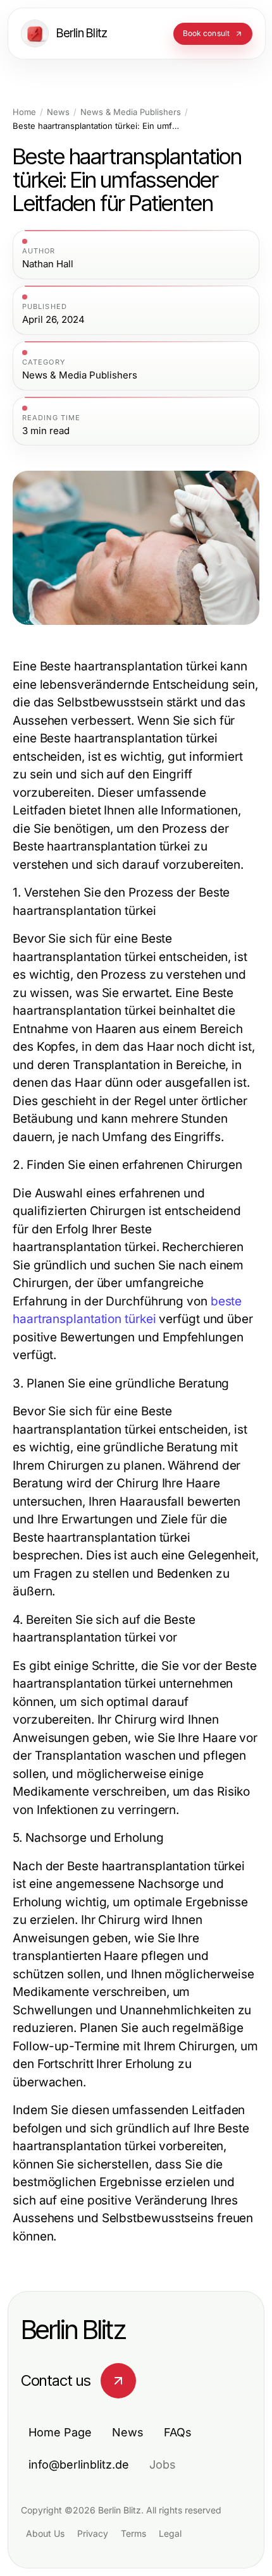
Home (24, 112)
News (58, 112)
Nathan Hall (48, 264)
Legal (170, 2533)
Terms (133, 2533)
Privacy (93, 2533)
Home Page (60, 2432)
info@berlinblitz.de (79, 2464)
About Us (45, 2533)
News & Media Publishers (131, 112)
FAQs (178, 2432)
